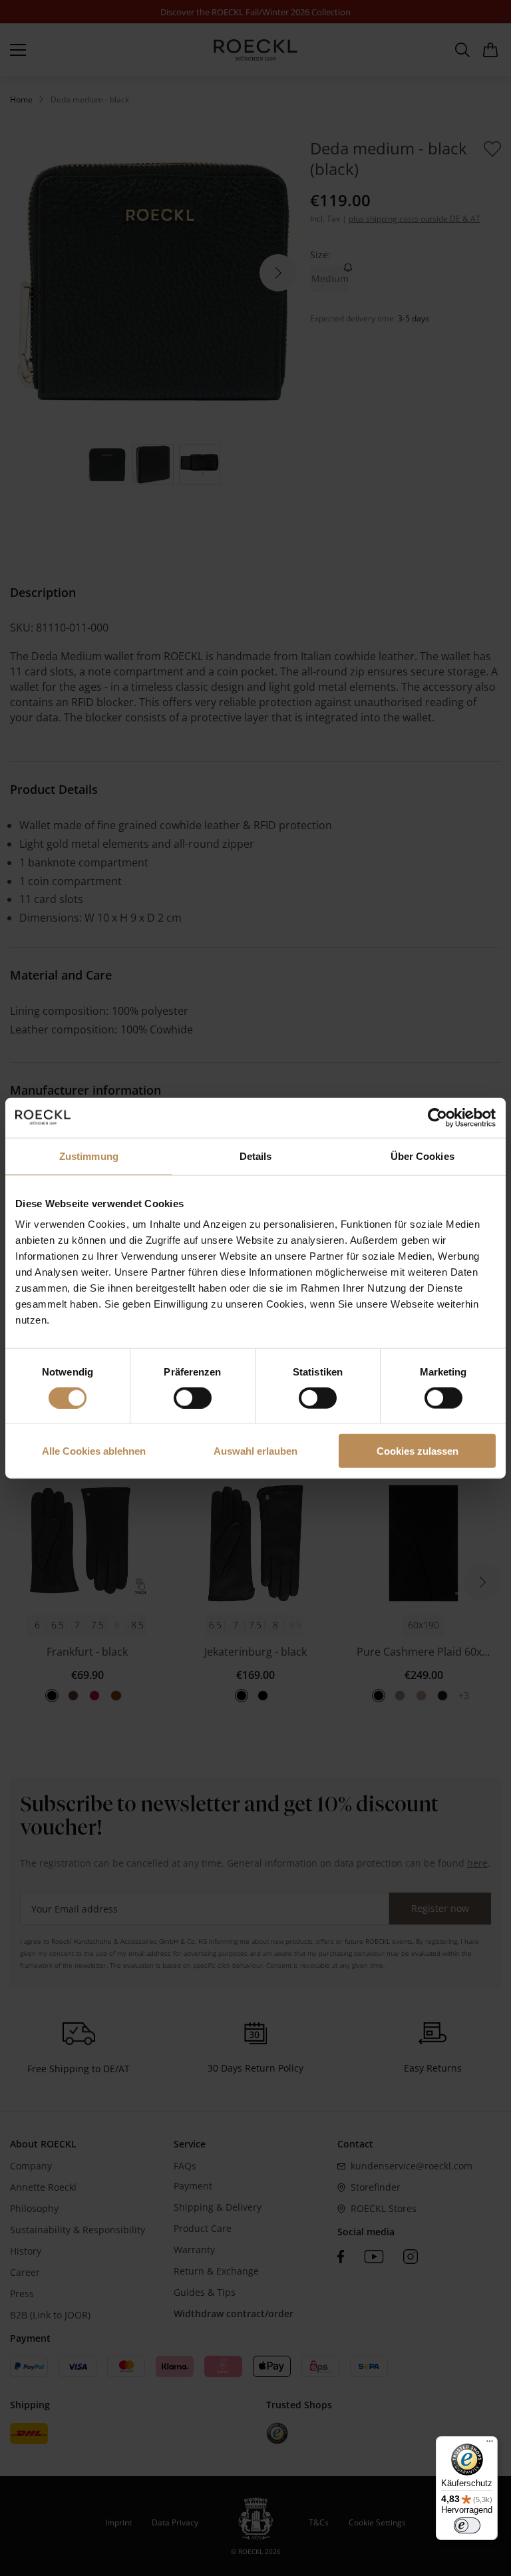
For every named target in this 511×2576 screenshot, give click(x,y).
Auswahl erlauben (255, 1451)
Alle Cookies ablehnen (94, 1451)
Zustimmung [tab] (89, 1156)
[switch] (193, 1397)
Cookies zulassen (418, 1451)
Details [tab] (256, 1156)
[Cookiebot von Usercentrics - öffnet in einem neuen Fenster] (437, 1117)
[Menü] (490, 2444)
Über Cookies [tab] (423, 1156)
